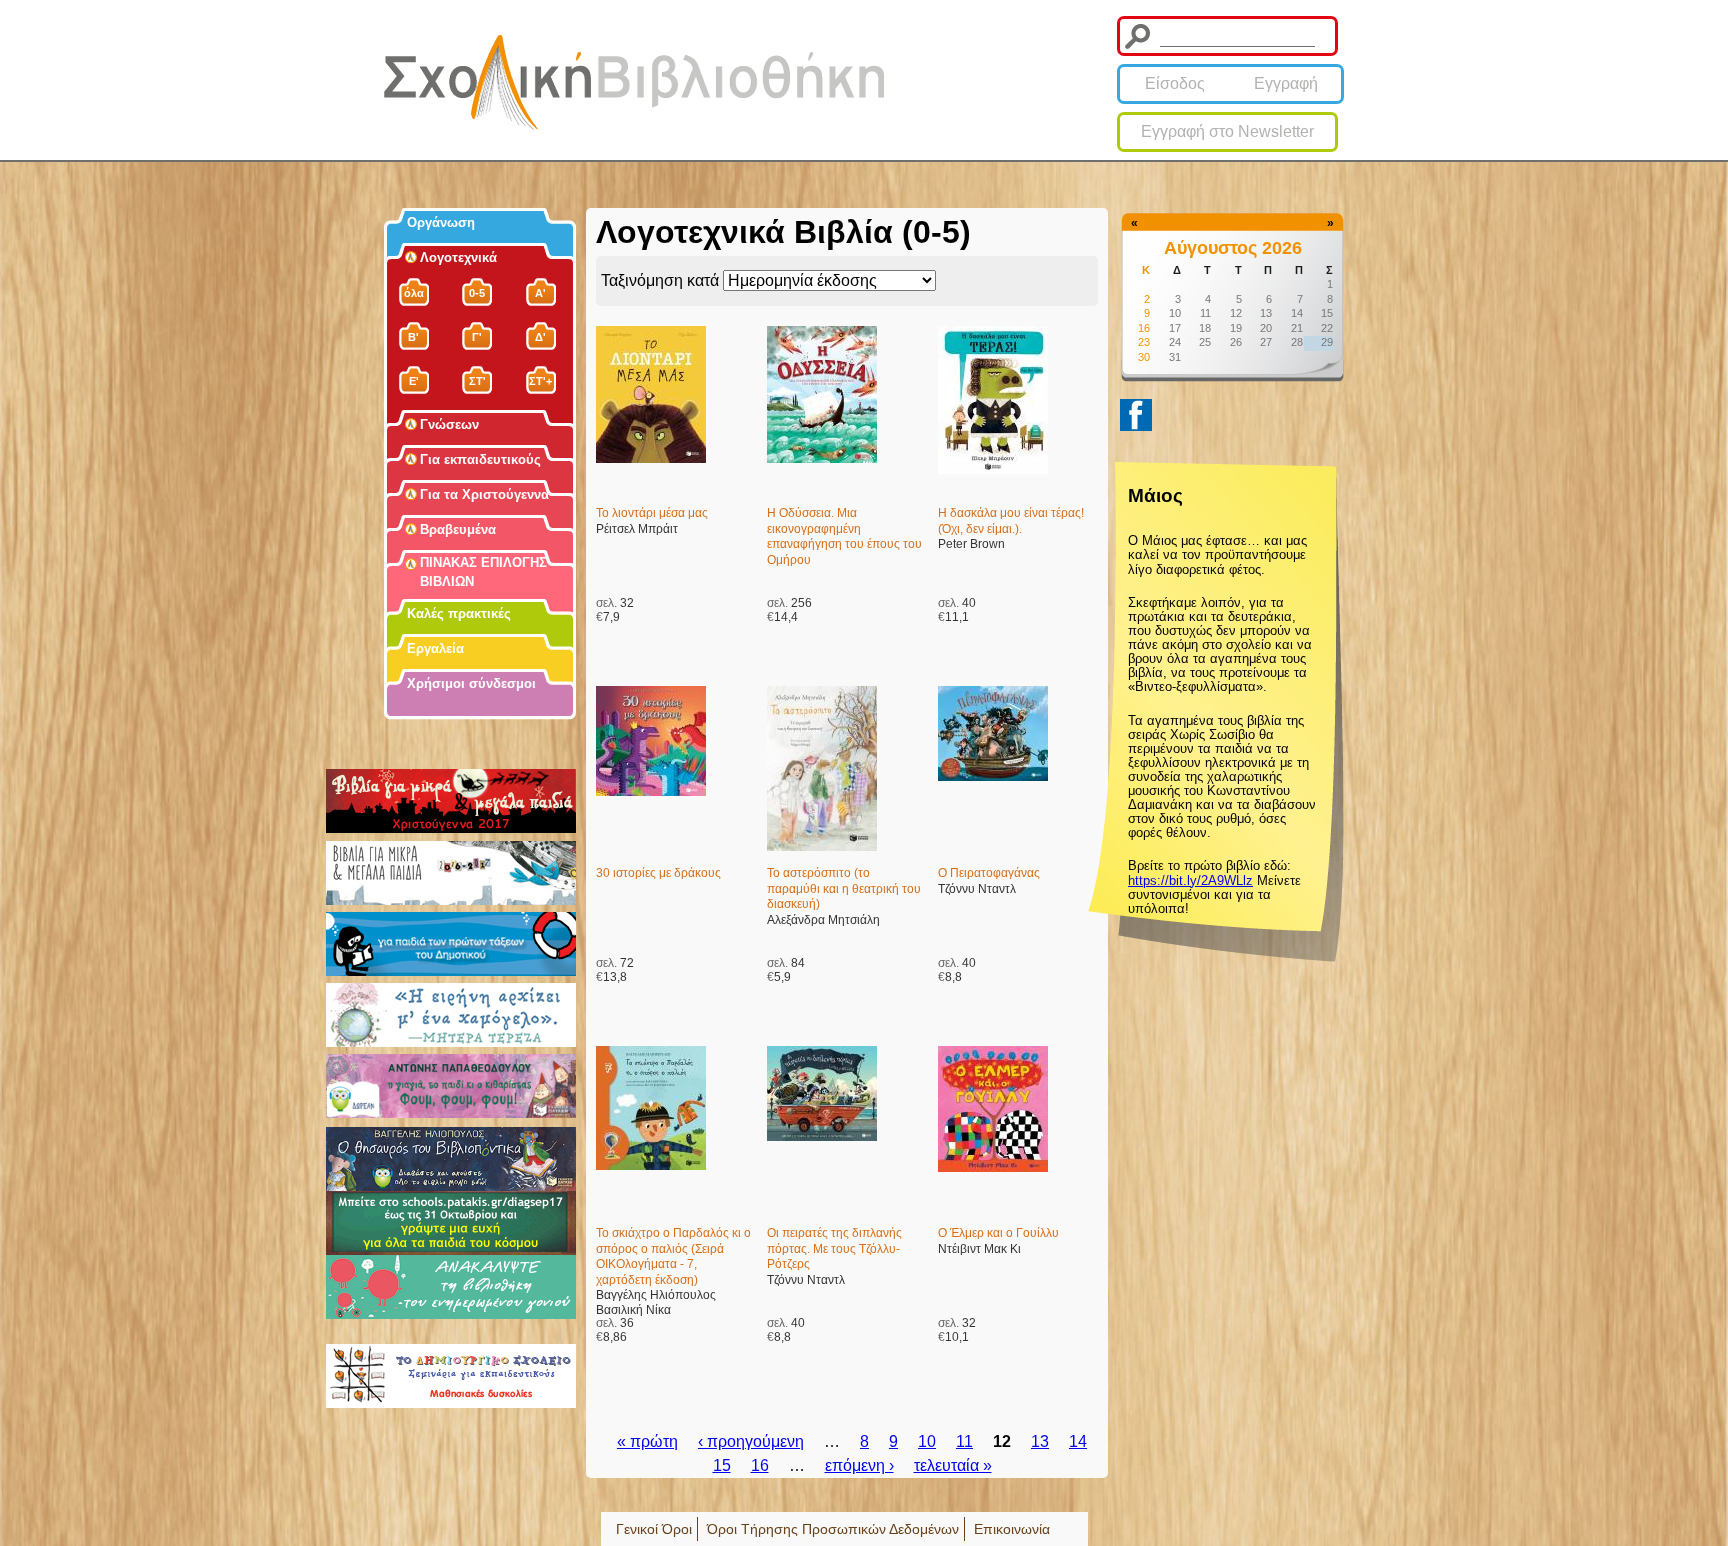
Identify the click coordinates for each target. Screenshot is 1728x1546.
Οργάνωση (441, 222)
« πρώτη (647, 1441)
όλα (414, 293)
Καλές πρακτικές (459, 613)
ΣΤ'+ (540, 381)
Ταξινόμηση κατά (662, 280)
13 (1040, 1441)
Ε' (414, 381)
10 (927, 1441)
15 (722, 1465)
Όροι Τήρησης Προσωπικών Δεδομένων (833, 1529)
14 (1078, 1441)
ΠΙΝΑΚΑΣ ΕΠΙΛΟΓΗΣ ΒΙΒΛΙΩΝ (483, 572)
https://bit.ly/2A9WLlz (1190, 880)
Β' (413, 337)
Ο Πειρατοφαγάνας (989, 873)
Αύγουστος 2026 (1233, 248)
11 (964, 1441)
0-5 (477, 293)
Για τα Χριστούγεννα (484, 494)
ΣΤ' (477, 381)
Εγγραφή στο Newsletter (1227, 131)
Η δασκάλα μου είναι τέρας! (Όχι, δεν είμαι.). (1011, 521)
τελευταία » (953, 1465)
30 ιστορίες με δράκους (658, 873)
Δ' (540, 337)
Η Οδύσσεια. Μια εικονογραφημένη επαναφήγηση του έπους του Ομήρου (844, 536)
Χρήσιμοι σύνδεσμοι (471, 683)
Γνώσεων (449, 424)
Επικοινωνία (1012, 1529)
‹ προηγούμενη (751, 1441)
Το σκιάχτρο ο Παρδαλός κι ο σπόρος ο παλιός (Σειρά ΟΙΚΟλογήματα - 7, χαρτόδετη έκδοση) (673, 1256)
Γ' (477, 337)
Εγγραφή (1286, 83)
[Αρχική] (634, 82)
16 (760, 1465)
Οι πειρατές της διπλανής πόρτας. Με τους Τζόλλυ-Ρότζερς (834, 1248)
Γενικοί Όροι (654, 1529)
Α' (540, 293)
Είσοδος (1175, 83)
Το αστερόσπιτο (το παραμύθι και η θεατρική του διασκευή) (844, 888)
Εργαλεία (435, 648)
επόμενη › (859, 1465)
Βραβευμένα (458, 529)
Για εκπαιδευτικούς (480, 459)
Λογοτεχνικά (458, 257)
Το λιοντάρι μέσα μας (652, 513)
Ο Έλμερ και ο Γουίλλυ (998, 1233)
